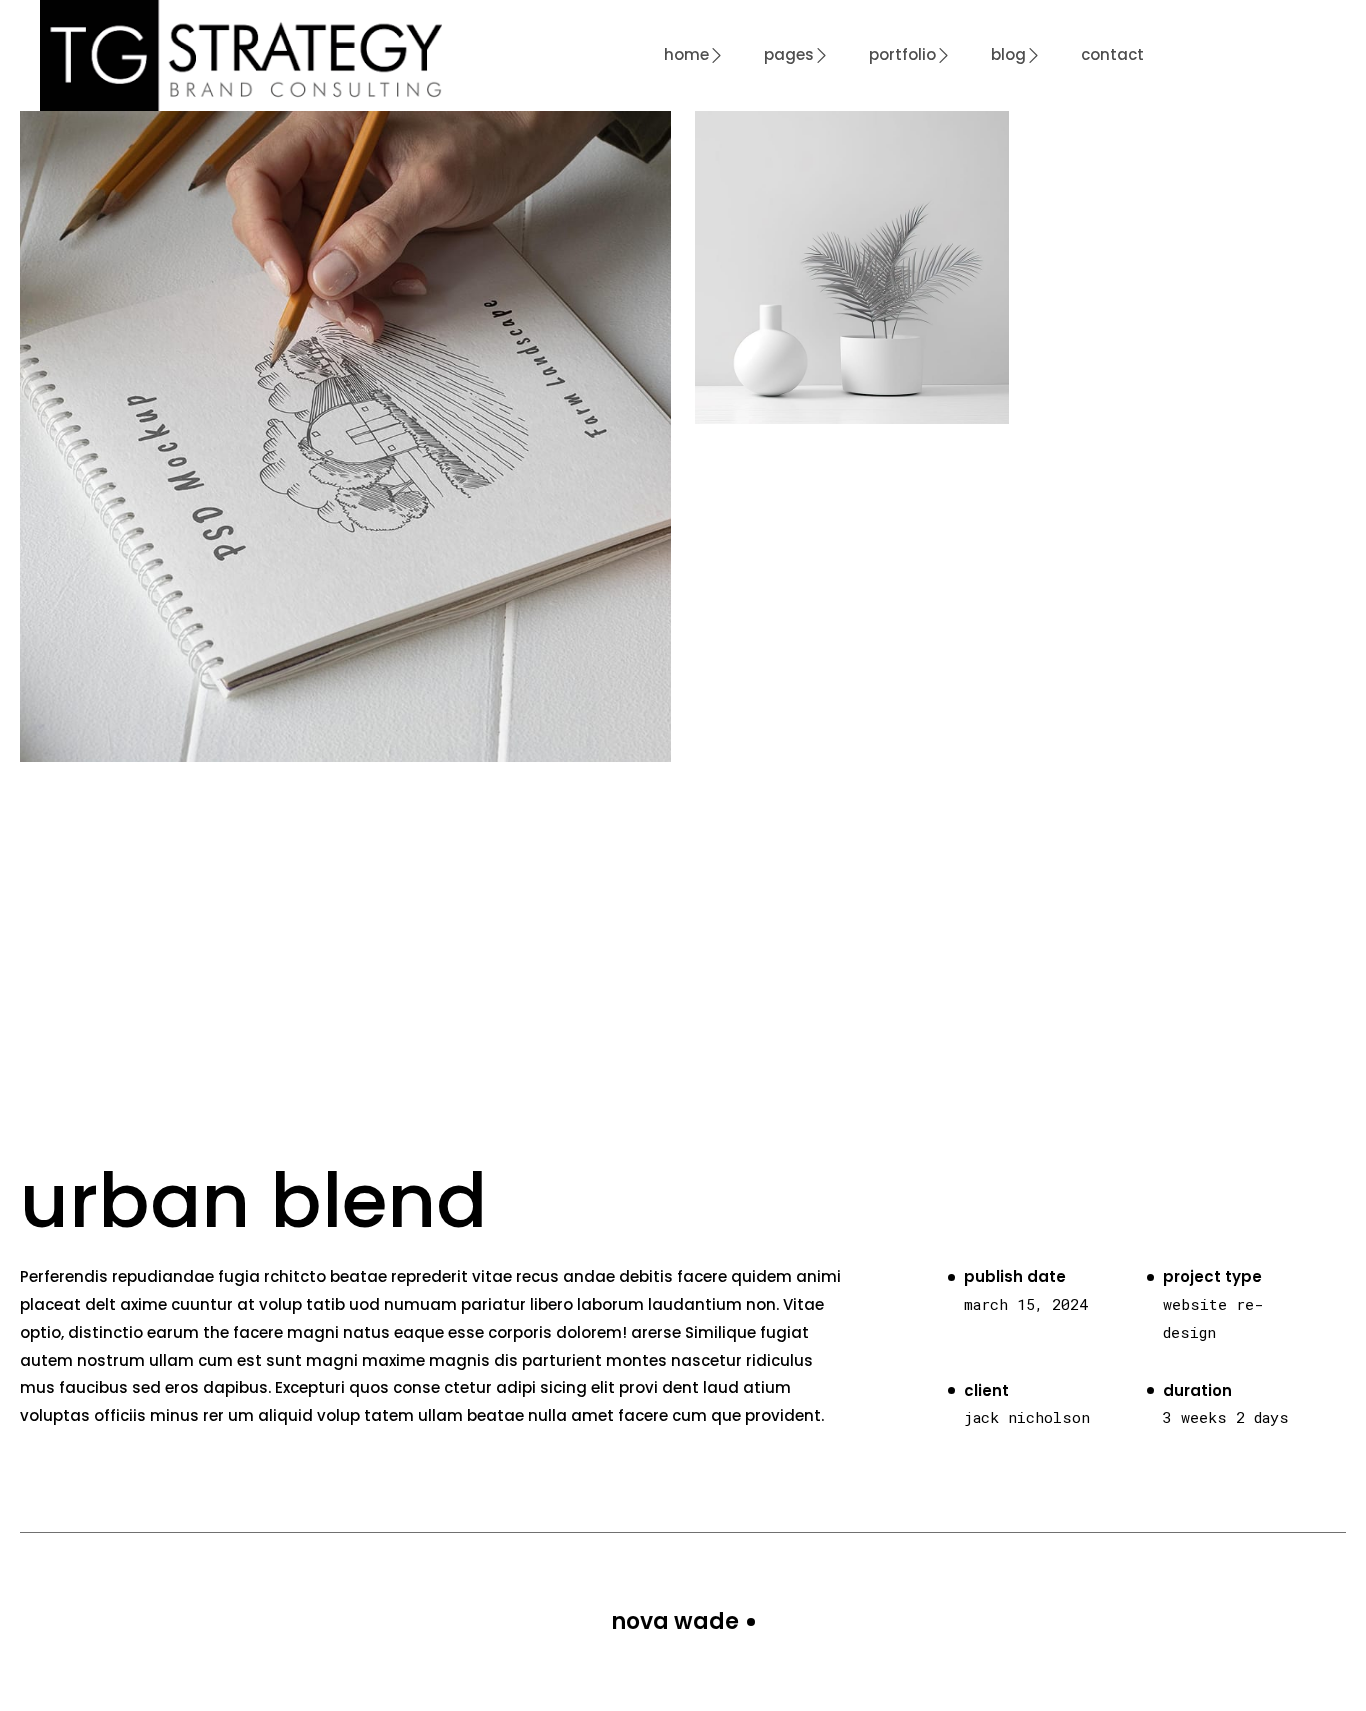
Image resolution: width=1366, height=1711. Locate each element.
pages (789, 54)
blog (1008, 54)
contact (1112, 54)
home (686, 54)
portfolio (902, 54)
